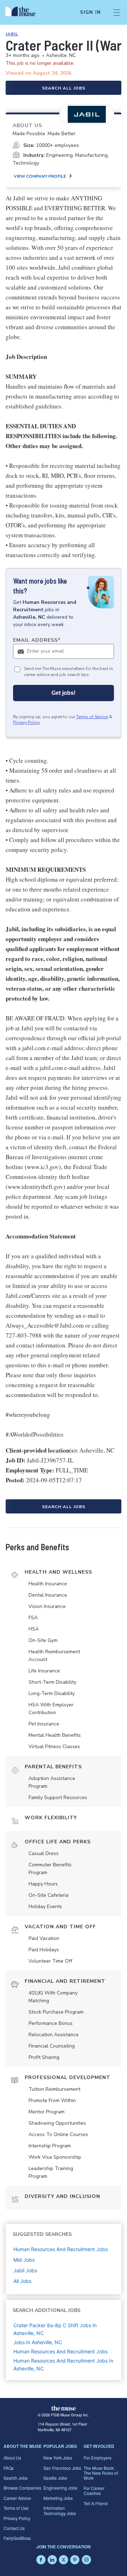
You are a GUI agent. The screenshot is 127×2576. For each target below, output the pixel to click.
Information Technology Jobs (60, 2510)
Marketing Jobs (58, 2498)
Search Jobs (16, 2478)
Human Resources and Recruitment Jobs (61, 2351)
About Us (12, 2458)
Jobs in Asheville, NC (38, 2342)
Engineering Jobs (60, 2488)
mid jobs (24, 2260)
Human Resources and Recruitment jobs (61, 2249)
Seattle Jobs (55, 2478)
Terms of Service (92, 717)
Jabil (12, 34)
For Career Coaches (94, 2491)
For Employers (98, 2458)
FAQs (9, 2468)
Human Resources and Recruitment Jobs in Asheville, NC (63, 2365)
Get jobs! (64, 693)
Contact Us (14, 2528)
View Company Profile (40, 176)
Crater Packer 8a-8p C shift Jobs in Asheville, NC (55, 2329)
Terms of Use (16, 2508)
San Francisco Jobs (62, 2468)
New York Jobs (58, 2458)
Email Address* (37, 640)
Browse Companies (22, 2488)
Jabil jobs (25, 2270)
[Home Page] (25, 12)
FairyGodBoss (17, 2538)
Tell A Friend (96, 2503)
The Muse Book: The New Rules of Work (101, 2473)
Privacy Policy (26, 722)
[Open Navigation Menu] (117, 12)
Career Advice (17, 2498)
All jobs (22, 2281)
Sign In (90, 12)
